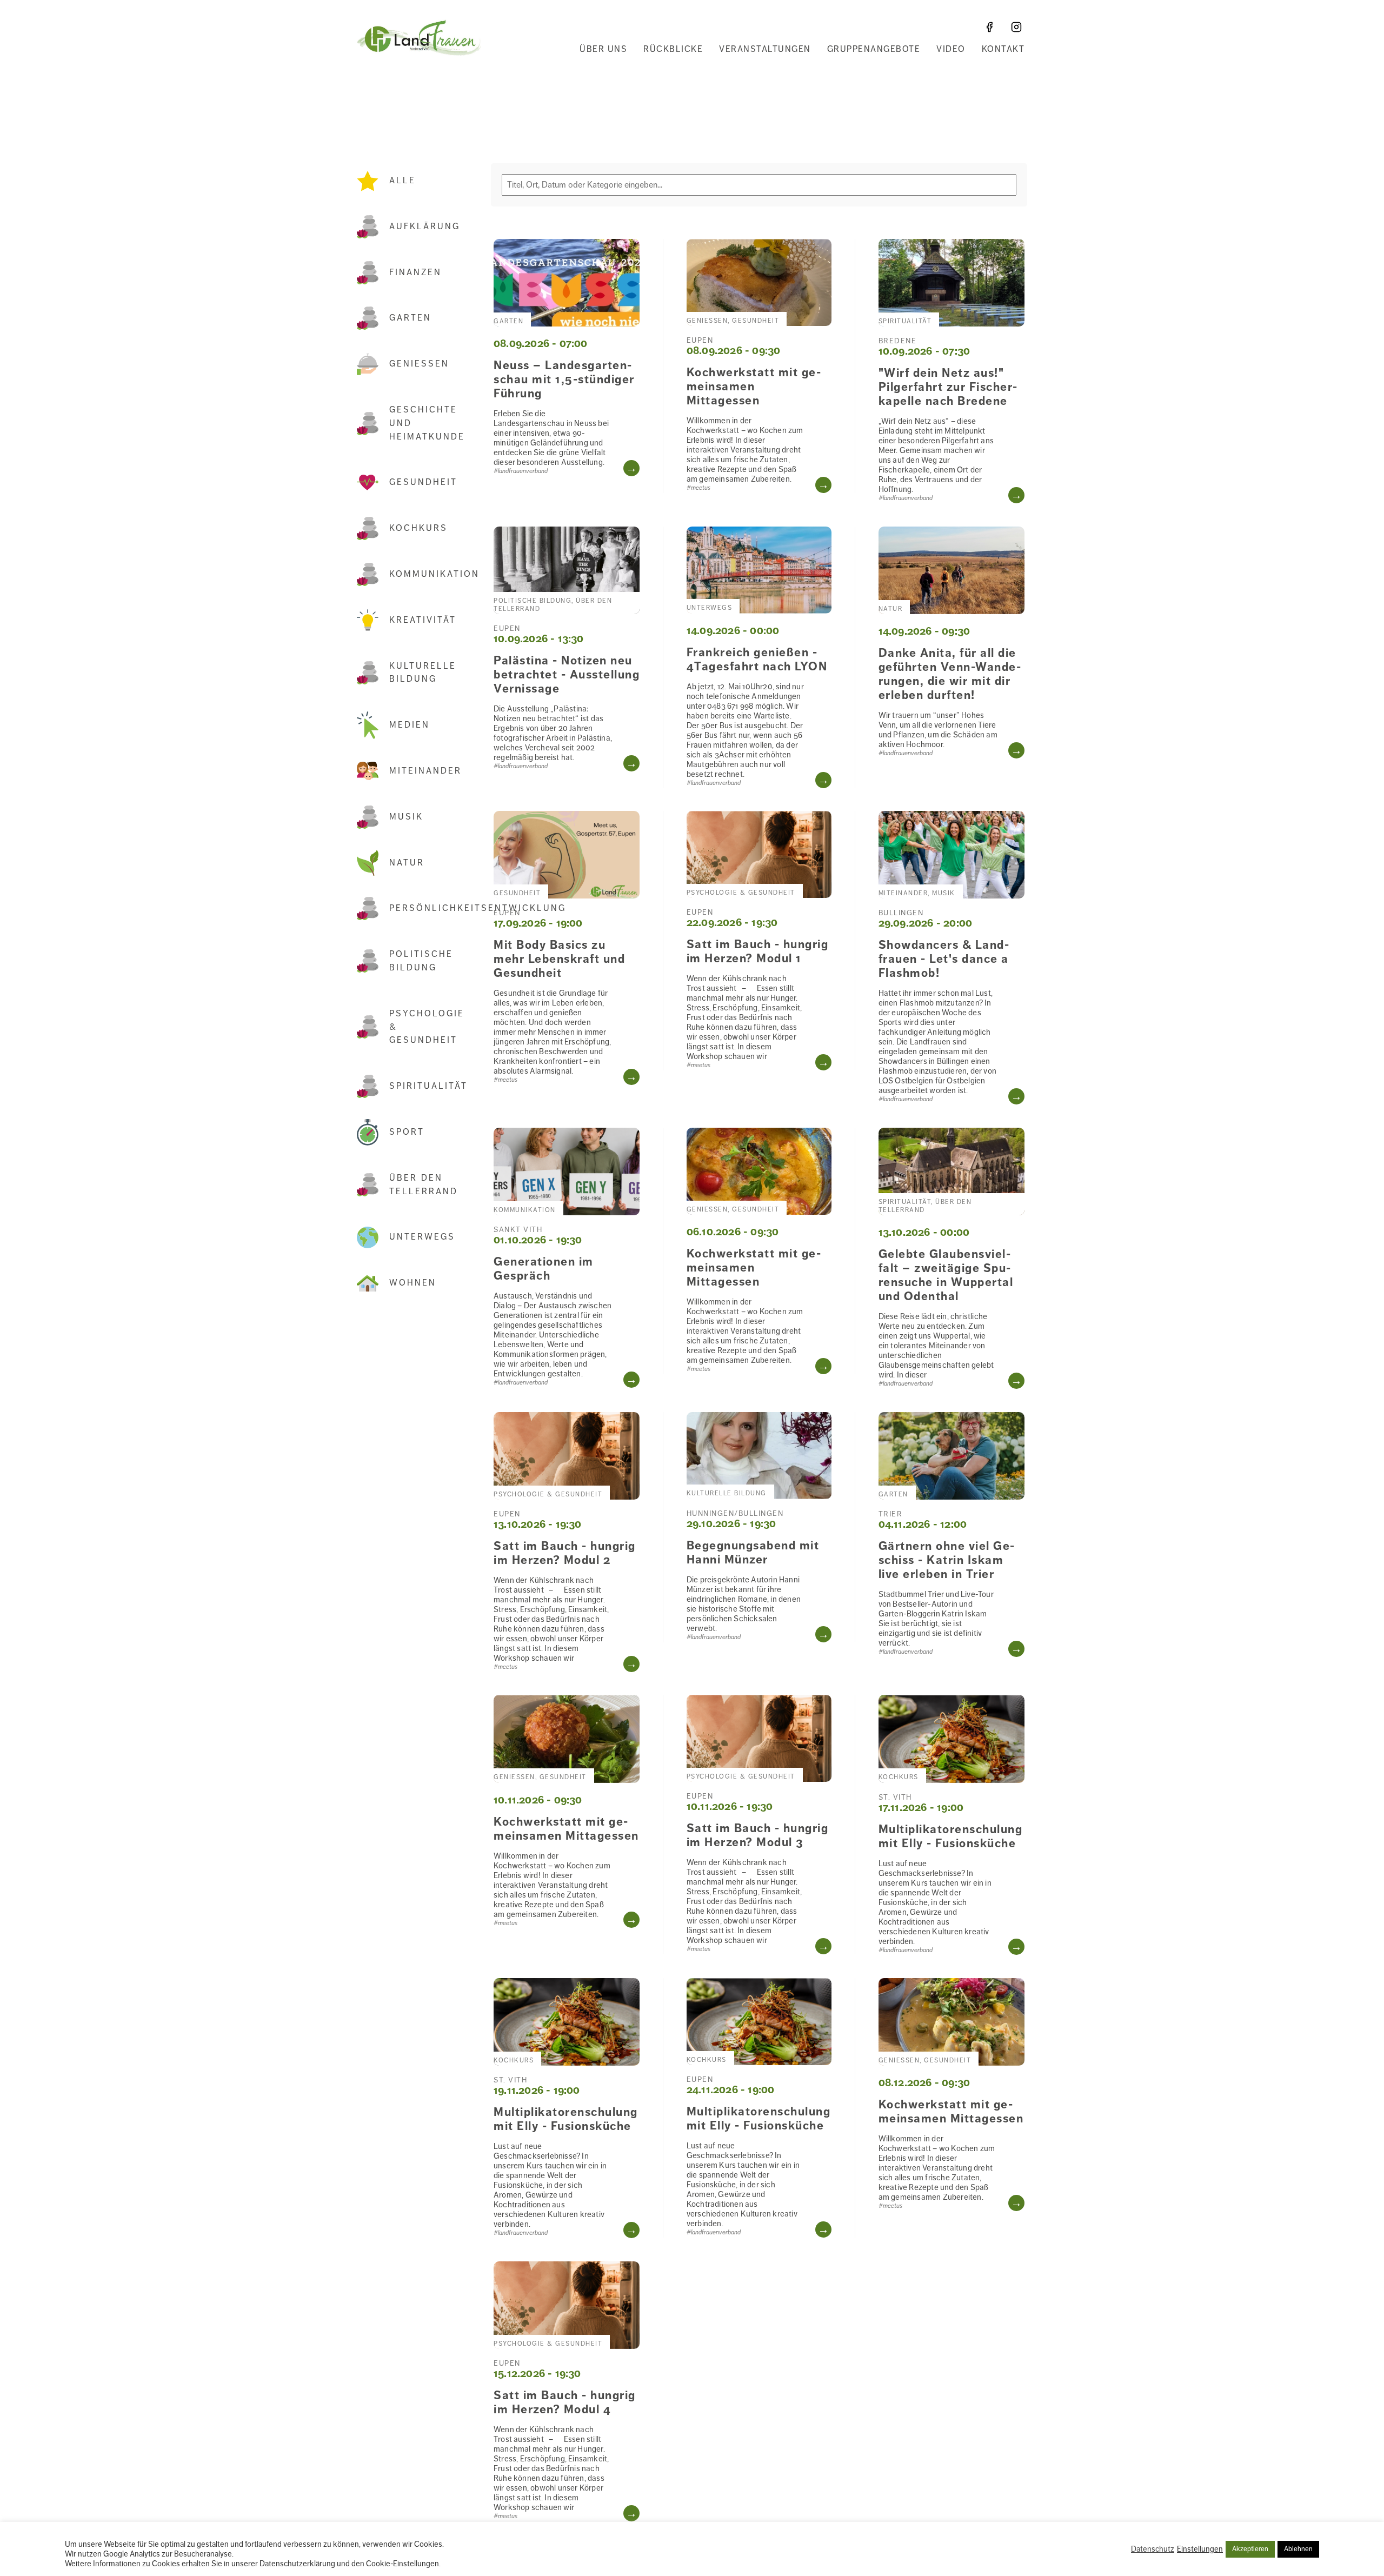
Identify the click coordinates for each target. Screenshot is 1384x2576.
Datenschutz (1153, 2549)
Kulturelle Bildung (423, 673)
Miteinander (425, 771)
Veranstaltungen (765, 49)
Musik (406, 817)
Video (951, 49)
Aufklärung (425, 227)
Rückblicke (673, 49)
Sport (407, 1132)
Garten (410, 318)
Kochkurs (418, 528)
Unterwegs (422, 1237)
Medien (410, 725)
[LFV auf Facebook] (989, 27)
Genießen (419, 364)
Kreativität (423, 620)
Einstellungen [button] (1200, 2549)
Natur (407, 863)
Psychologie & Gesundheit (427, 1027)
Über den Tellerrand (424, 1185)
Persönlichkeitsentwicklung (429, 908)
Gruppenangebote (874, 49)
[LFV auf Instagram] (1016, 27)
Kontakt (1003, 49)
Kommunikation (429, 574)
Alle (402, 181)
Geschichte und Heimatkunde (427, 423)
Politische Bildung (421, 961)
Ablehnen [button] (1298, 2549)
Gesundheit (423, 482)
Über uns (603, 49)
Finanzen (415, 272)
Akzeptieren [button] (1250, 2549)
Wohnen (413, 1283)
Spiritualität (428, 1086)
